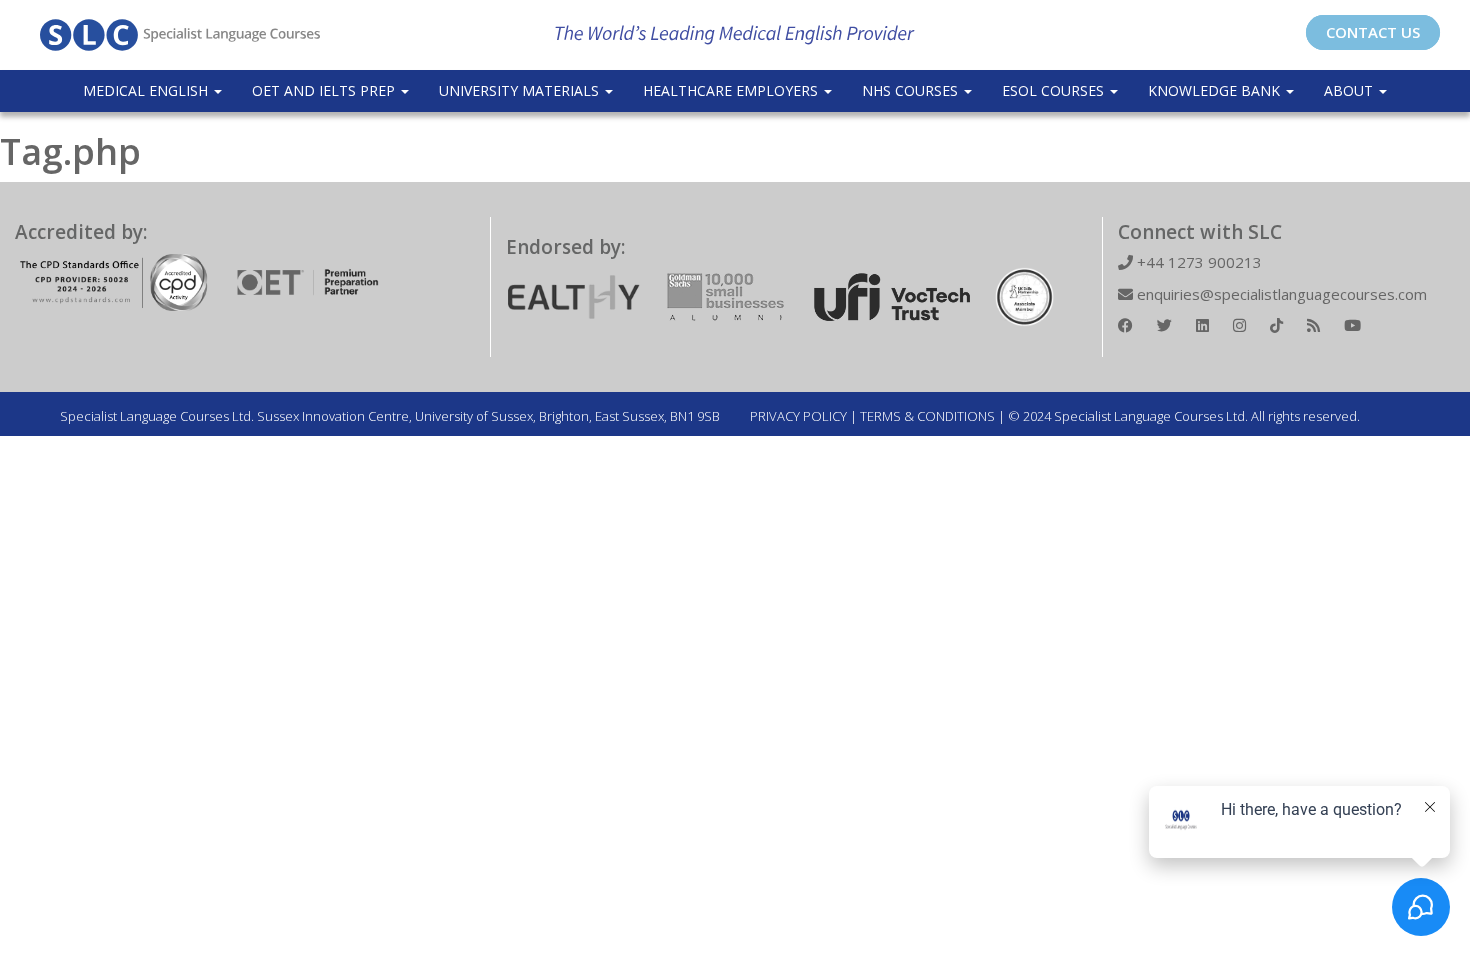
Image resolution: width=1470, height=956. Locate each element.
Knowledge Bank (1216, 90)
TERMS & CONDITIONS (927, 416)
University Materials (521, 90)
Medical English (147, 90)
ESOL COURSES (1055, 90)
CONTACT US (1373, 32)
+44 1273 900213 (1197, 262)
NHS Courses (912, 90)
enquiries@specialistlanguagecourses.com (1280, 294)
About (1350, 90)
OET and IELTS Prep (325, 90)
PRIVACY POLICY (798, 416)
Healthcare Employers (732, 90)
